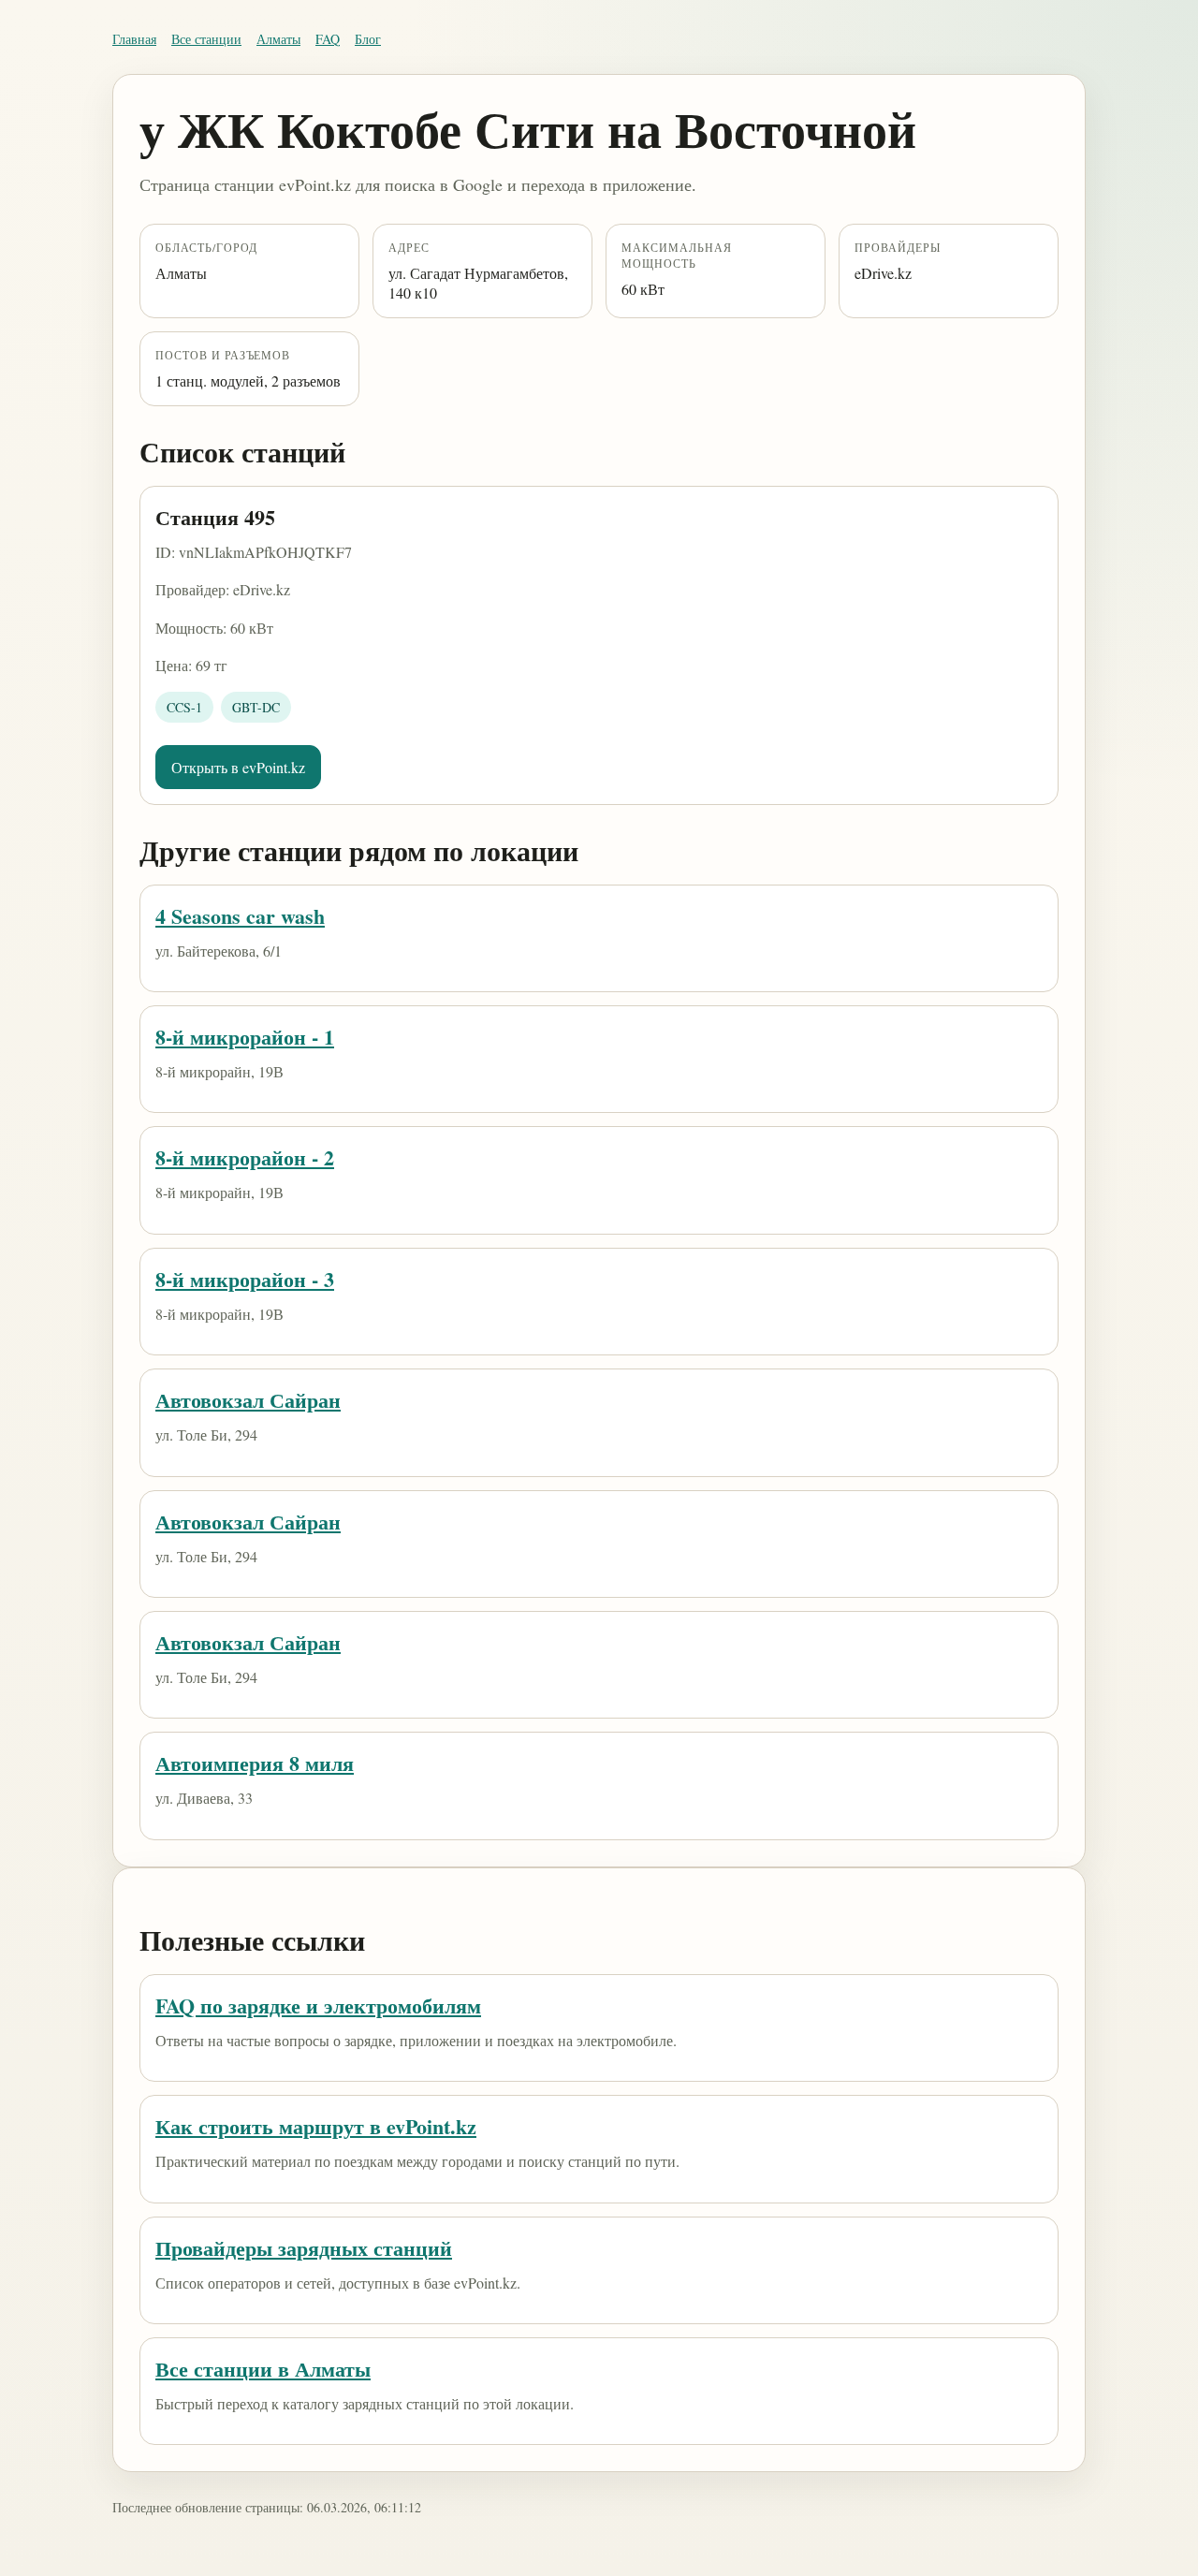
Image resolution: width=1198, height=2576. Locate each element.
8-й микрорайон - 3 (245, 1279)
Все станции (206, 39)
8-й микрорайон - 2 (245, 1157)
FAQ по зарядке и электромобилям (318, 2005)
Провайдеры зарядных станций (304, 2248)
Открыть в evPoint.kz (238, 767)
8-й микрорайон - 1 (245, 1037)
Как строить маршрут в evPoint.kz (316, 2126)
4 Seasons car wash (240, 916)
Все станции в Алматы (263, 2369)
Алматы (278, 39)
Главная (134, 39)
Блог (368, 39)
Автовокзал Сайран (248, 1400)
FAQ (328, 39)
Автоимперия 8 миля (255, 1763)
